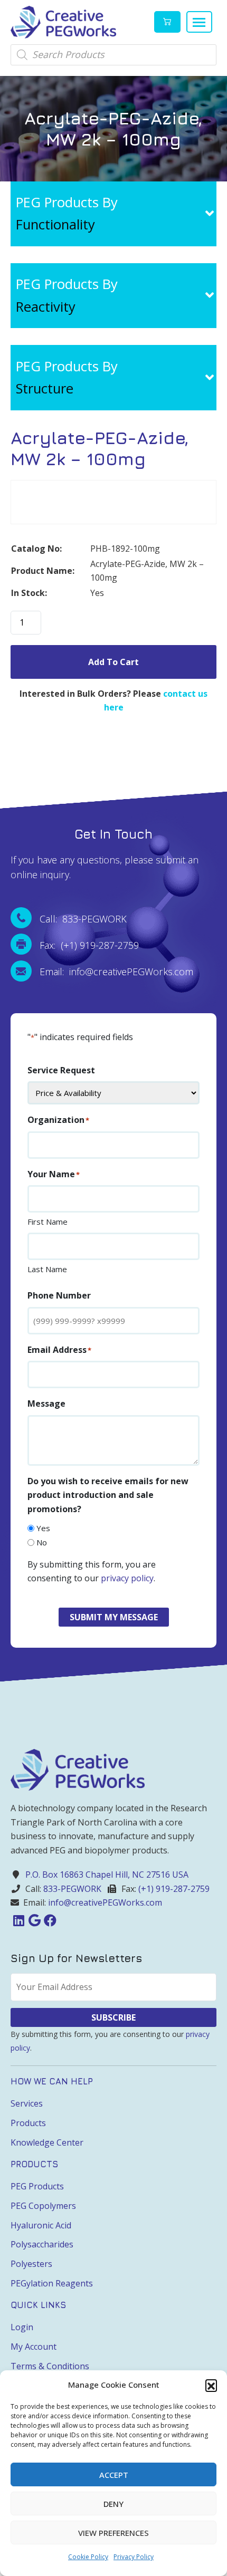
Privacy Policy (134, 2557)
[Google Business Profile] (34, 1920)
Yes (43, 1528)
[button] (211, 2385)
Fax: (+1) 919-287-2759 (89, 945)
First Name (48, 1222)
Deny (113, 2504)
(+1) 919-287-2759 (174, 1889)
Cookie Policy (88, 2557)
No (42, 1542)
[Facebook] (50, 1920)
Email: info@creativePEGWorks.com (116, 972)
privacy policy (127, 1578)
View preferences (113, 2533)
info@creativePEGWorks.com (105, 1902)
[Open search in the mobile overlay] (113, 55)
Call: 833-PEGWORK (83, 919)
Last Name (47, 1269)
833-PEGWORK (72, 1889)
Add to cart (113, 662)
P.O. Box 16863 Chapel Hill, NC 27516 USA (107, 1875)
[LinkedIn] (18, 1920)
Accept (114, 2475)
